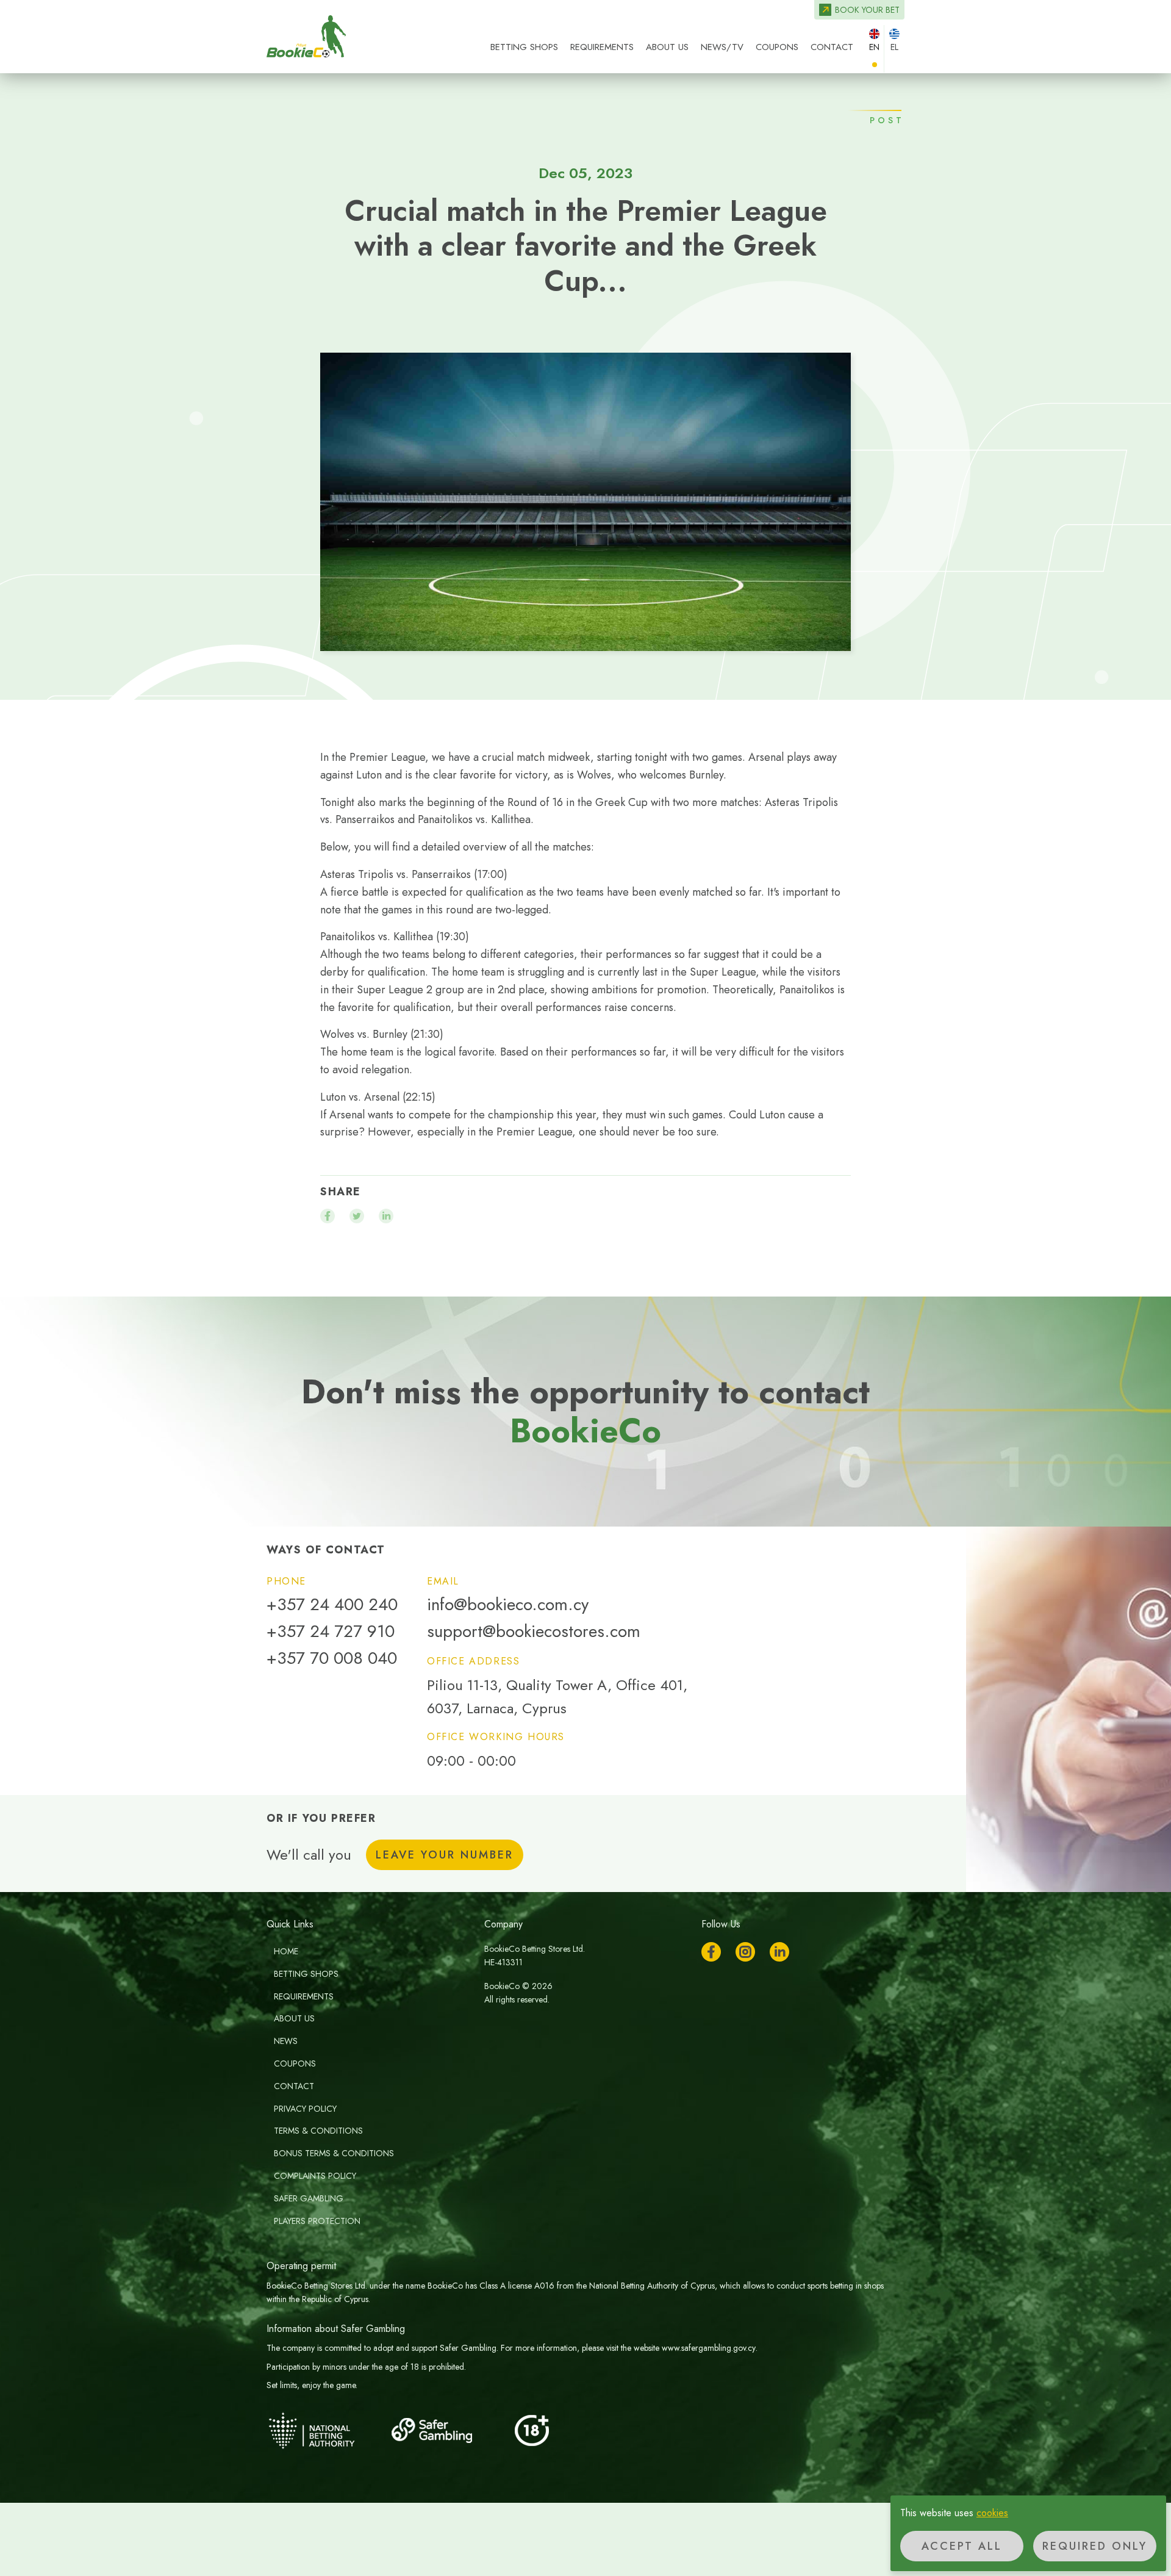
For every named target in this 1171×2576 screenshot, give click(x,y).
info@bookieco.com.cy (508, 1605)
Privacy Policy (305, 2109)
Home (286, 1951)
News (286, 2041)
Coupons (777, 47)
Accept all (962, 2546)
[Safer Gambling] (449, 2430)
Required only (1095, 2546)
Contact (832, 47)
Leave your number (445, 1855)
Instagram (745, 1952)
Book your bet (867, 10)
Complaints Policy (315, 2176)
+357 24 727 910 (331, 1632)
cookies (992, 2513)
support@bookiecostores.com (534, 1632)
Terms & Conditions (318, 2131)
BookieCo (306, 37)
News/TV (722, 47)
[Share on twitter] (357, 1216)
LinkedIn (779, 1952)
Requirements (602, 47)
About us (667, 47)
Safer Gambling (309, 2198)
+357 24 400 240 (332, 1605)
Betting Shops (524, 47)
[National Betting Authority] (328, 2430)
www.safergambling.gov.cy (709, 2348)
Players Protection (317, 2221)
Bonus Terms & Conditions (334, 2153)
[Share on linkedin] (386, 1216)
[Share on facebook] (328, 1216)
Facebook (711, 1952)
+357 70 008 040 (332, 1658)
